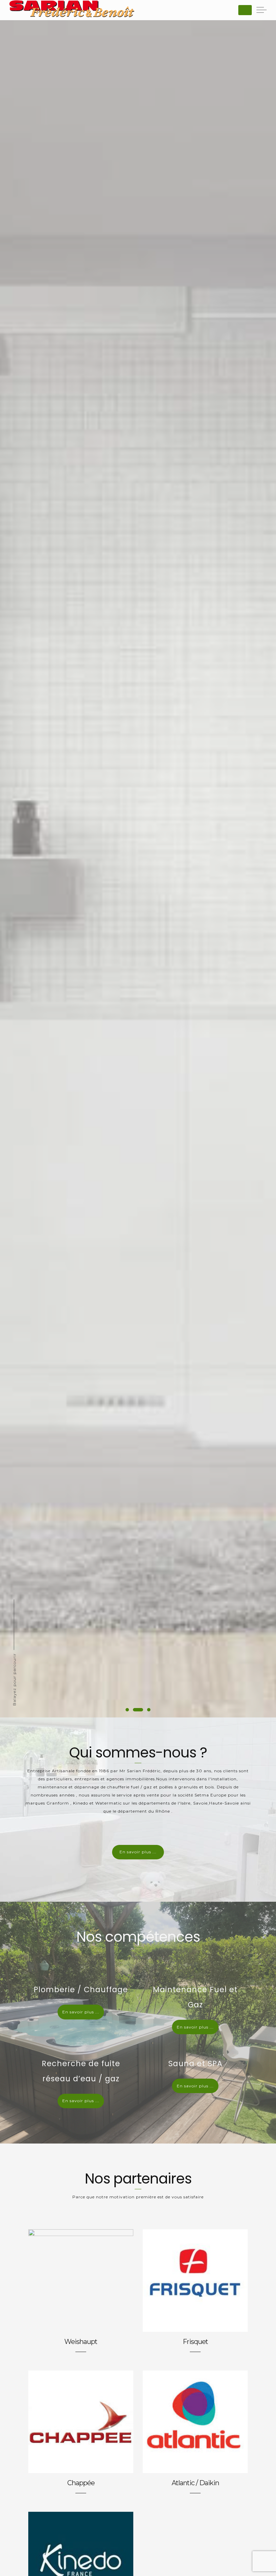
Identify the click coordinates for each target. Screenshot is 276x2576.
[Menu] (245, 10)
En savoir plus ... (138, 1852)
